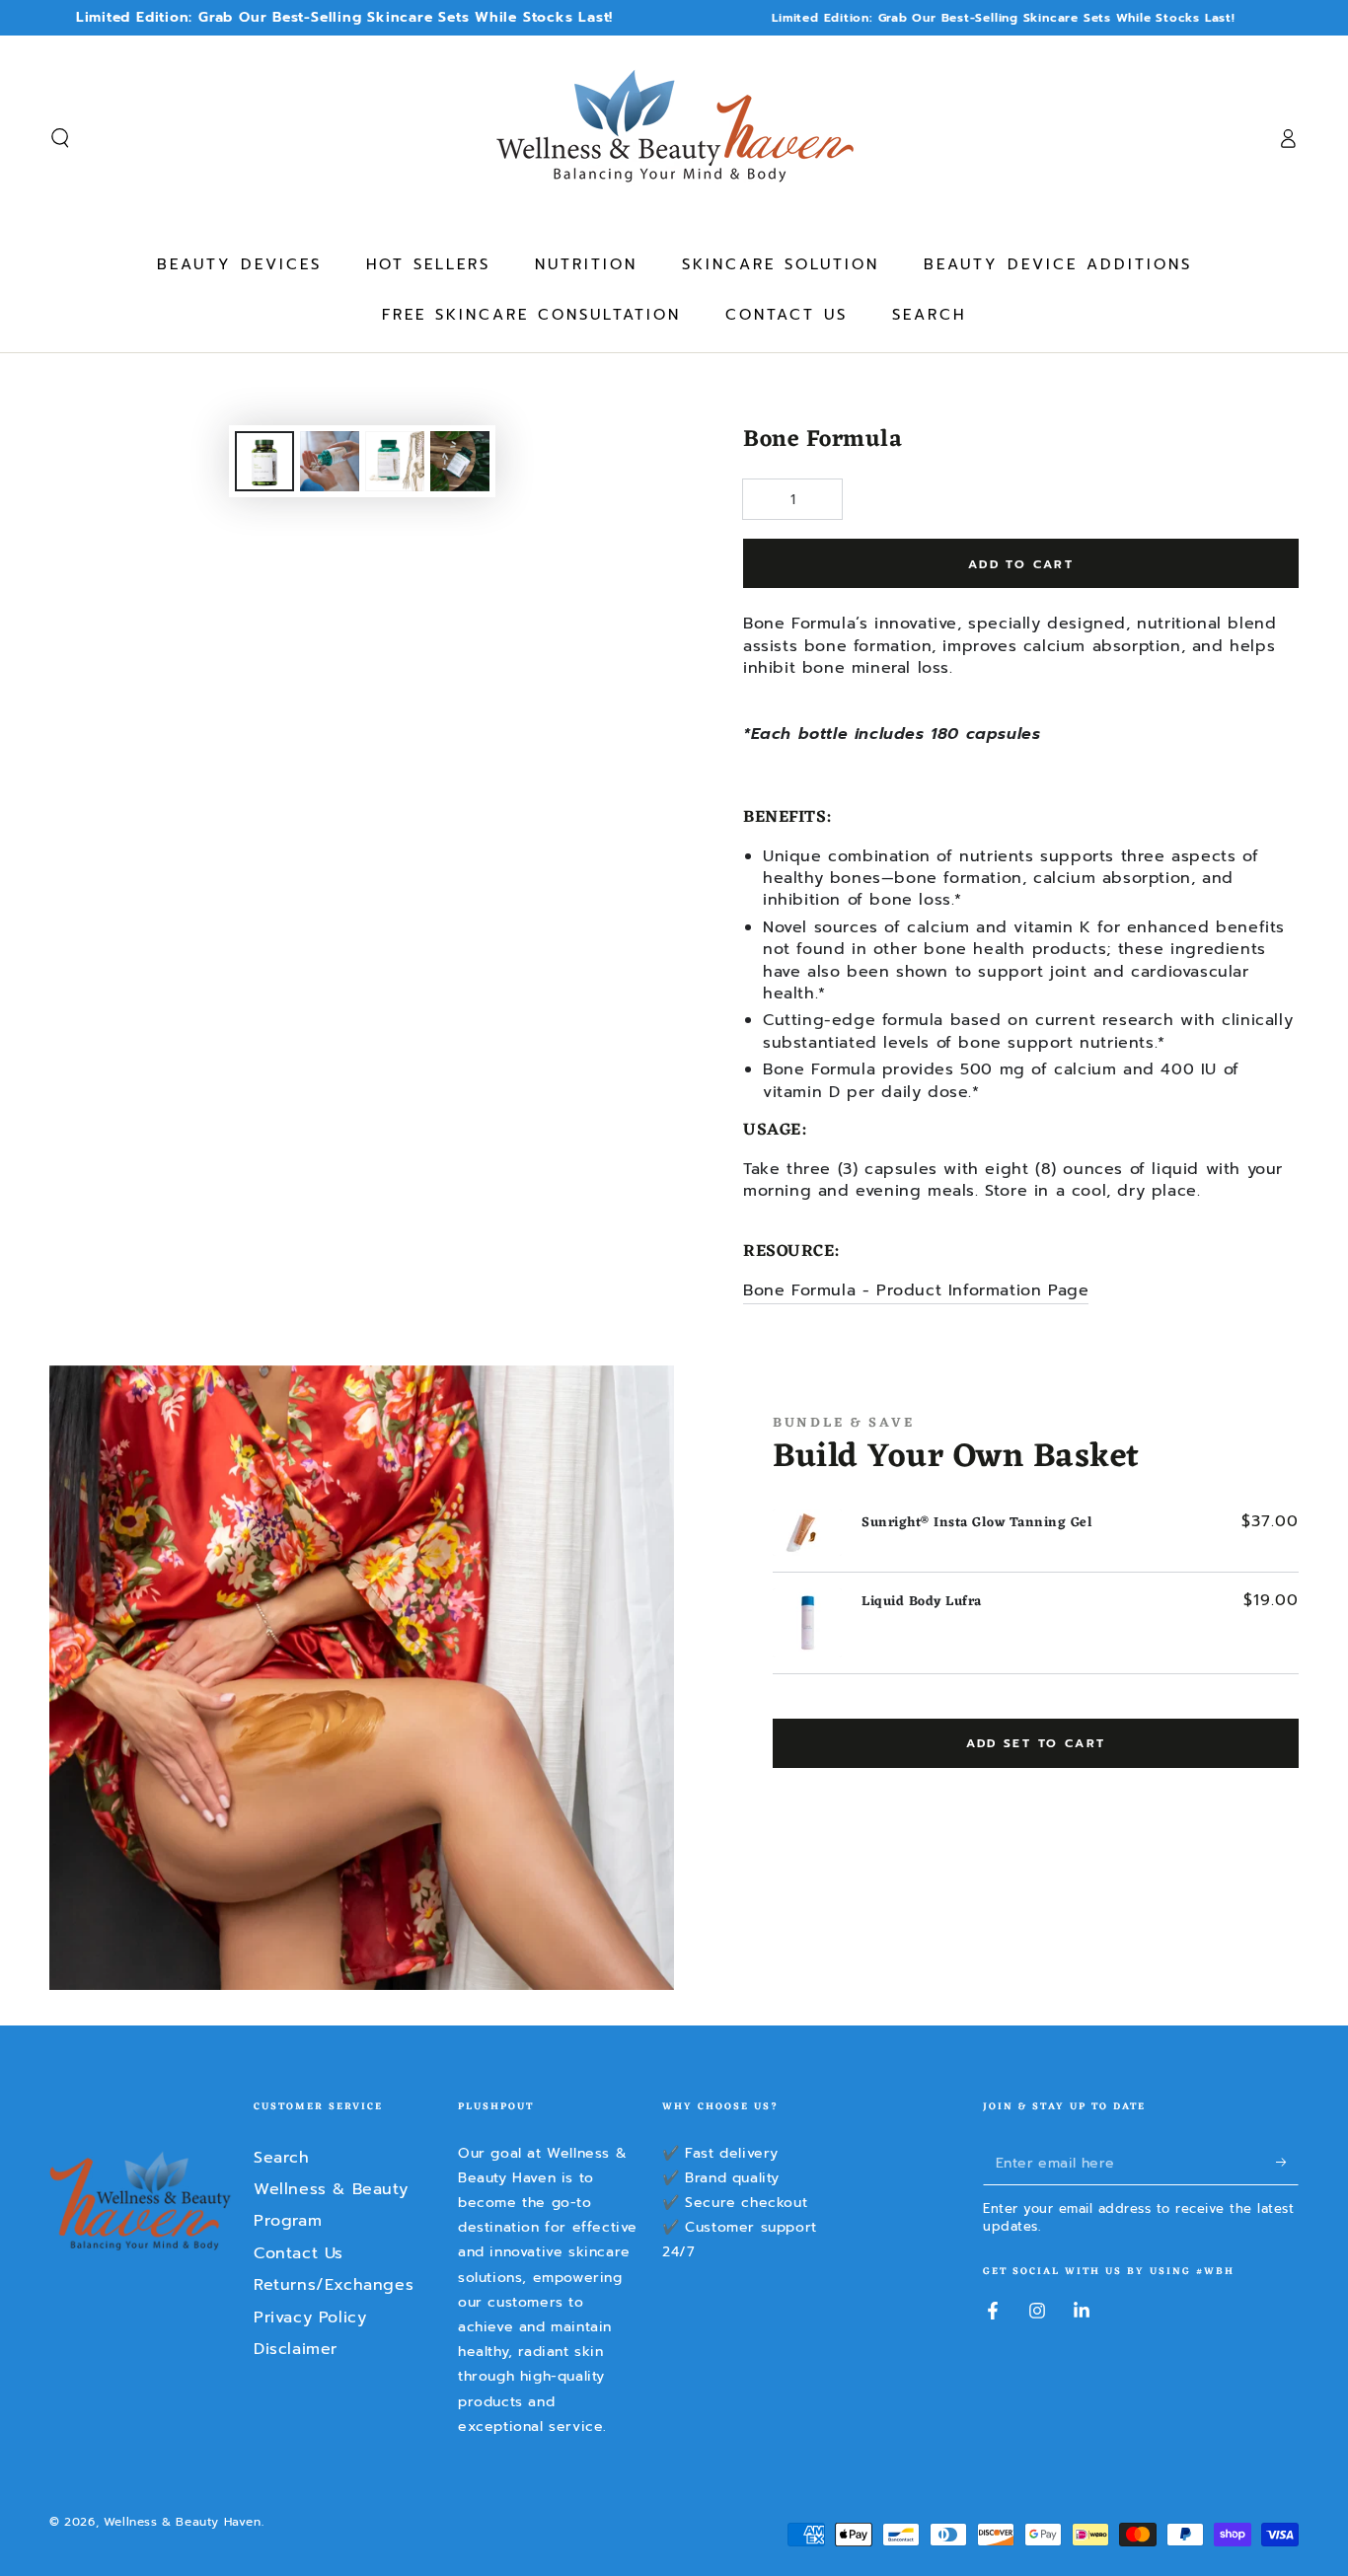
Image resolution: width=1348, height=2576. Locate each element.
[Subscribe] (1287, 2163)
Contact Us (299, 2253)
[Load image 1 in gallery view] (264, 461)
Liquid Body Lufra (922, 1602)
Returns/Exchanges (334, 2285)
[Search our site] (60, 138)
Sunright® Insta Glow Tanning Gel (977, 1523)
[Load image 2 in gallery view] (330, 461)
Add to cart (1021, 564)
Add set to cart (1036, 1743)
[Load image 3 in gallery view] (395, 461)
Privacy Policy (310, 2318)
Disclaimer (296, 2349)
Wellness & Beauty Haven (183, 2522)
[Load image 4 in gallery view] (460, 461)
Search (282, 2158)
